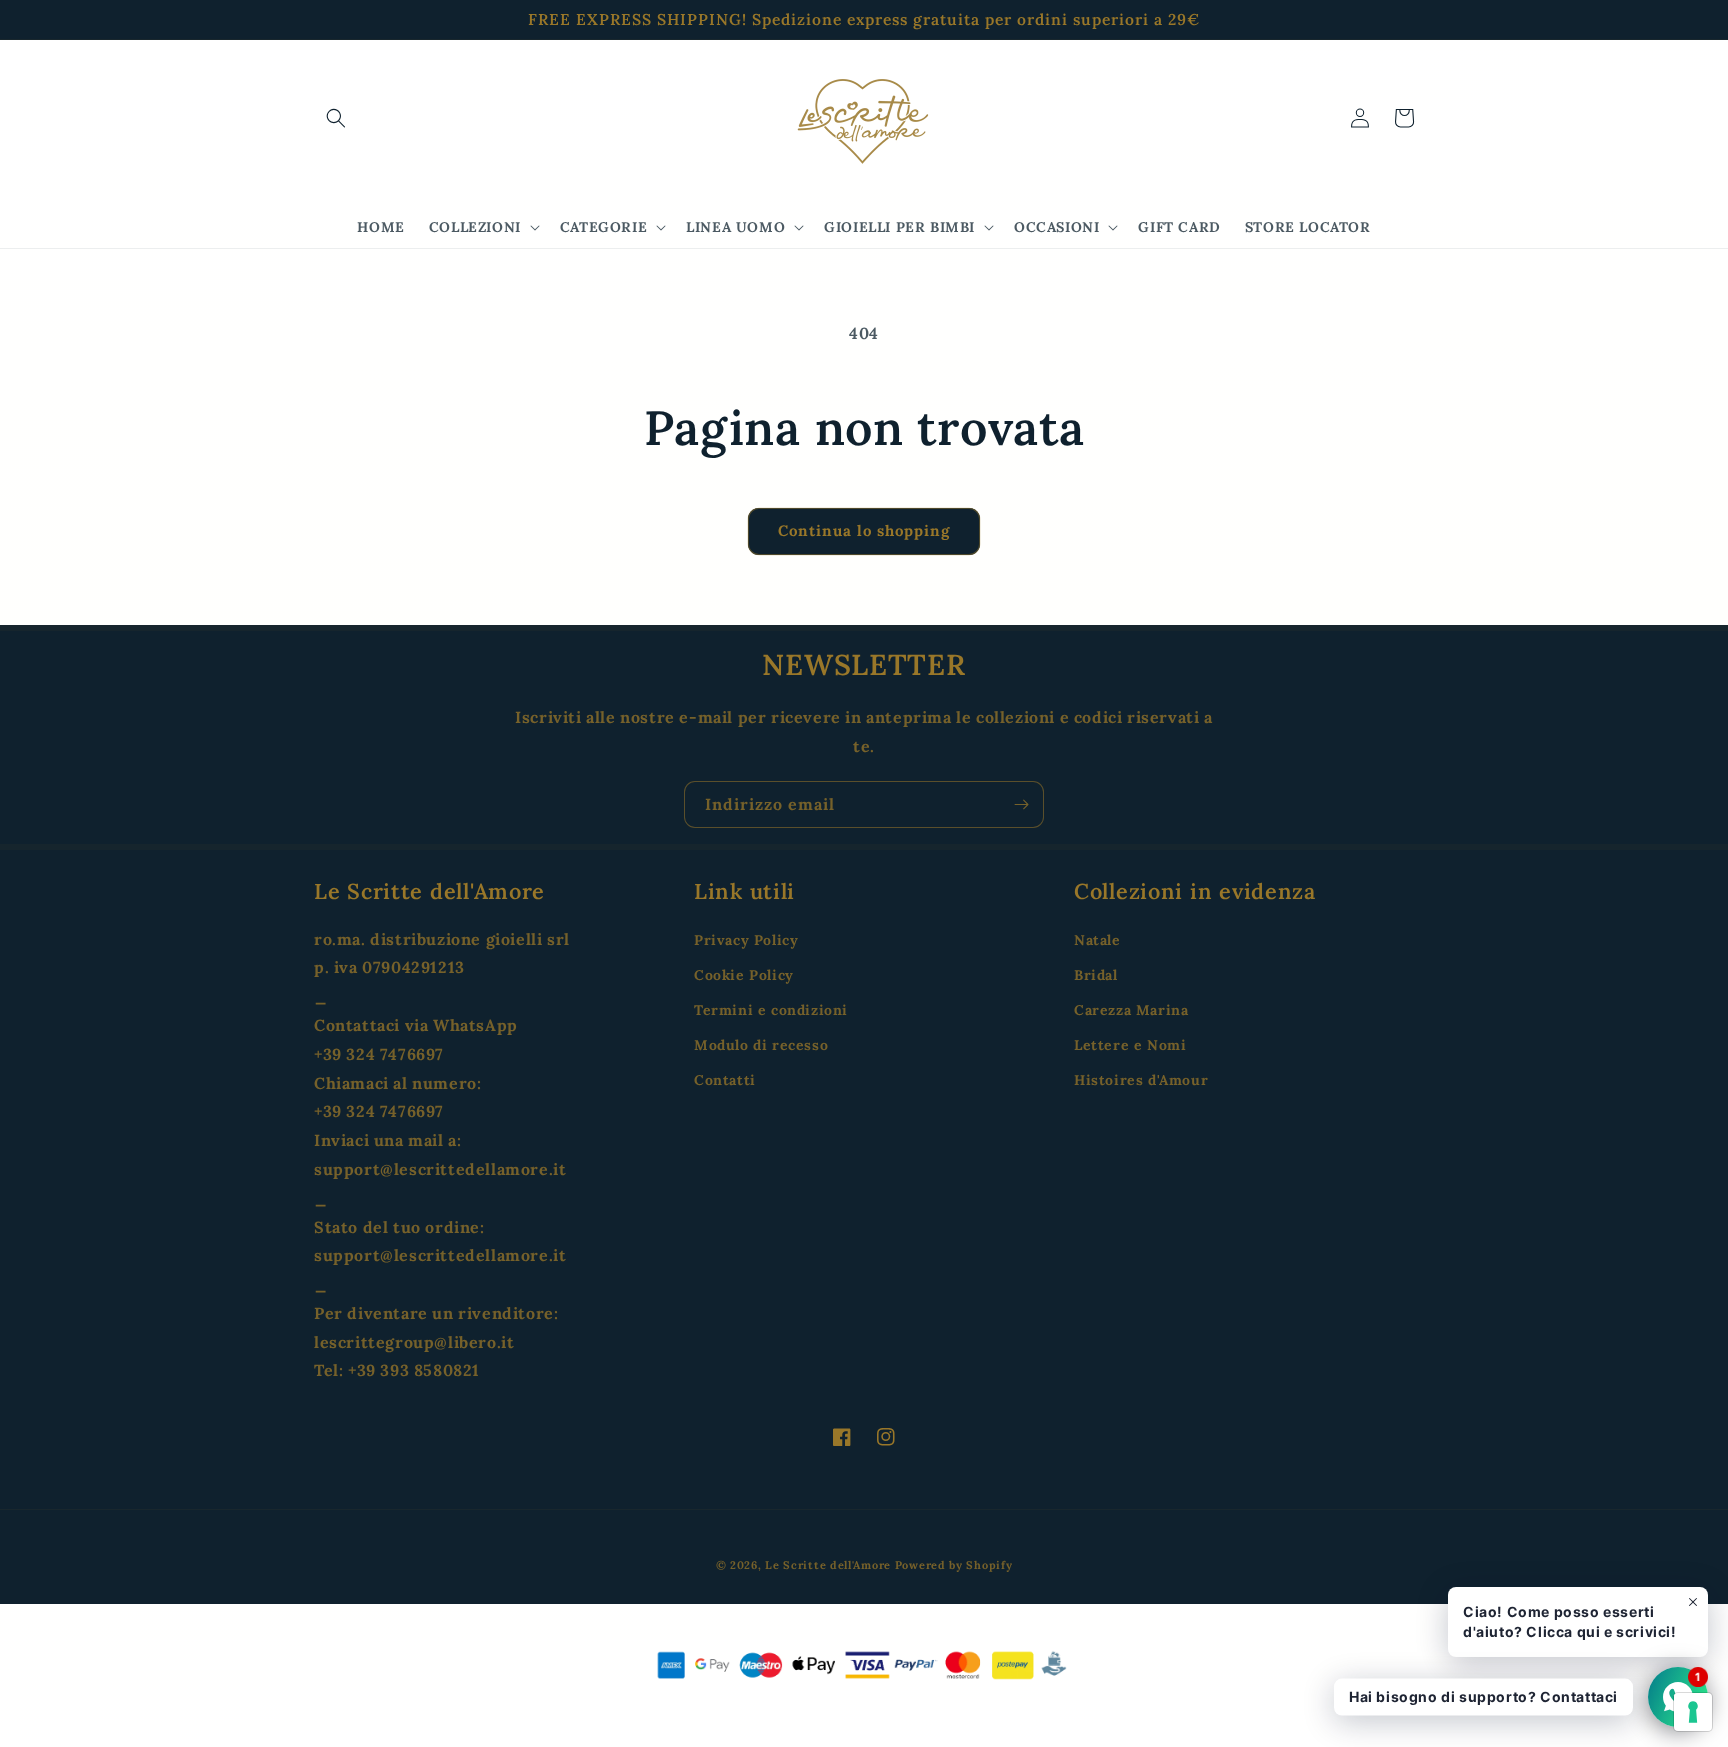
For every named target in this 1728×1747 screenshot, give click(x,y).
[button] (336, 118)
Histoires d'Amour (1141, 1080)
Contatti (725, 1080)
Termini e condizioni (771, 1010)
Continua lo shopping (864, 530)
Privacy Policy (746, 940)
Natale (1097, 940)
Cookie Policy (744, 975)
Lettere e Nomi (1130, 1045)
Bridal (1096, 975)
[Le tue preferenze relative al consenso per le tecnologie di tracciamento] (1693, 1712)
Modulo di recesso (761, 1045)
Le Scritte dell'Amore (828, 1565)
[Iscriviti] (1021, 804)
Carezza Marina (1131, 1010)
